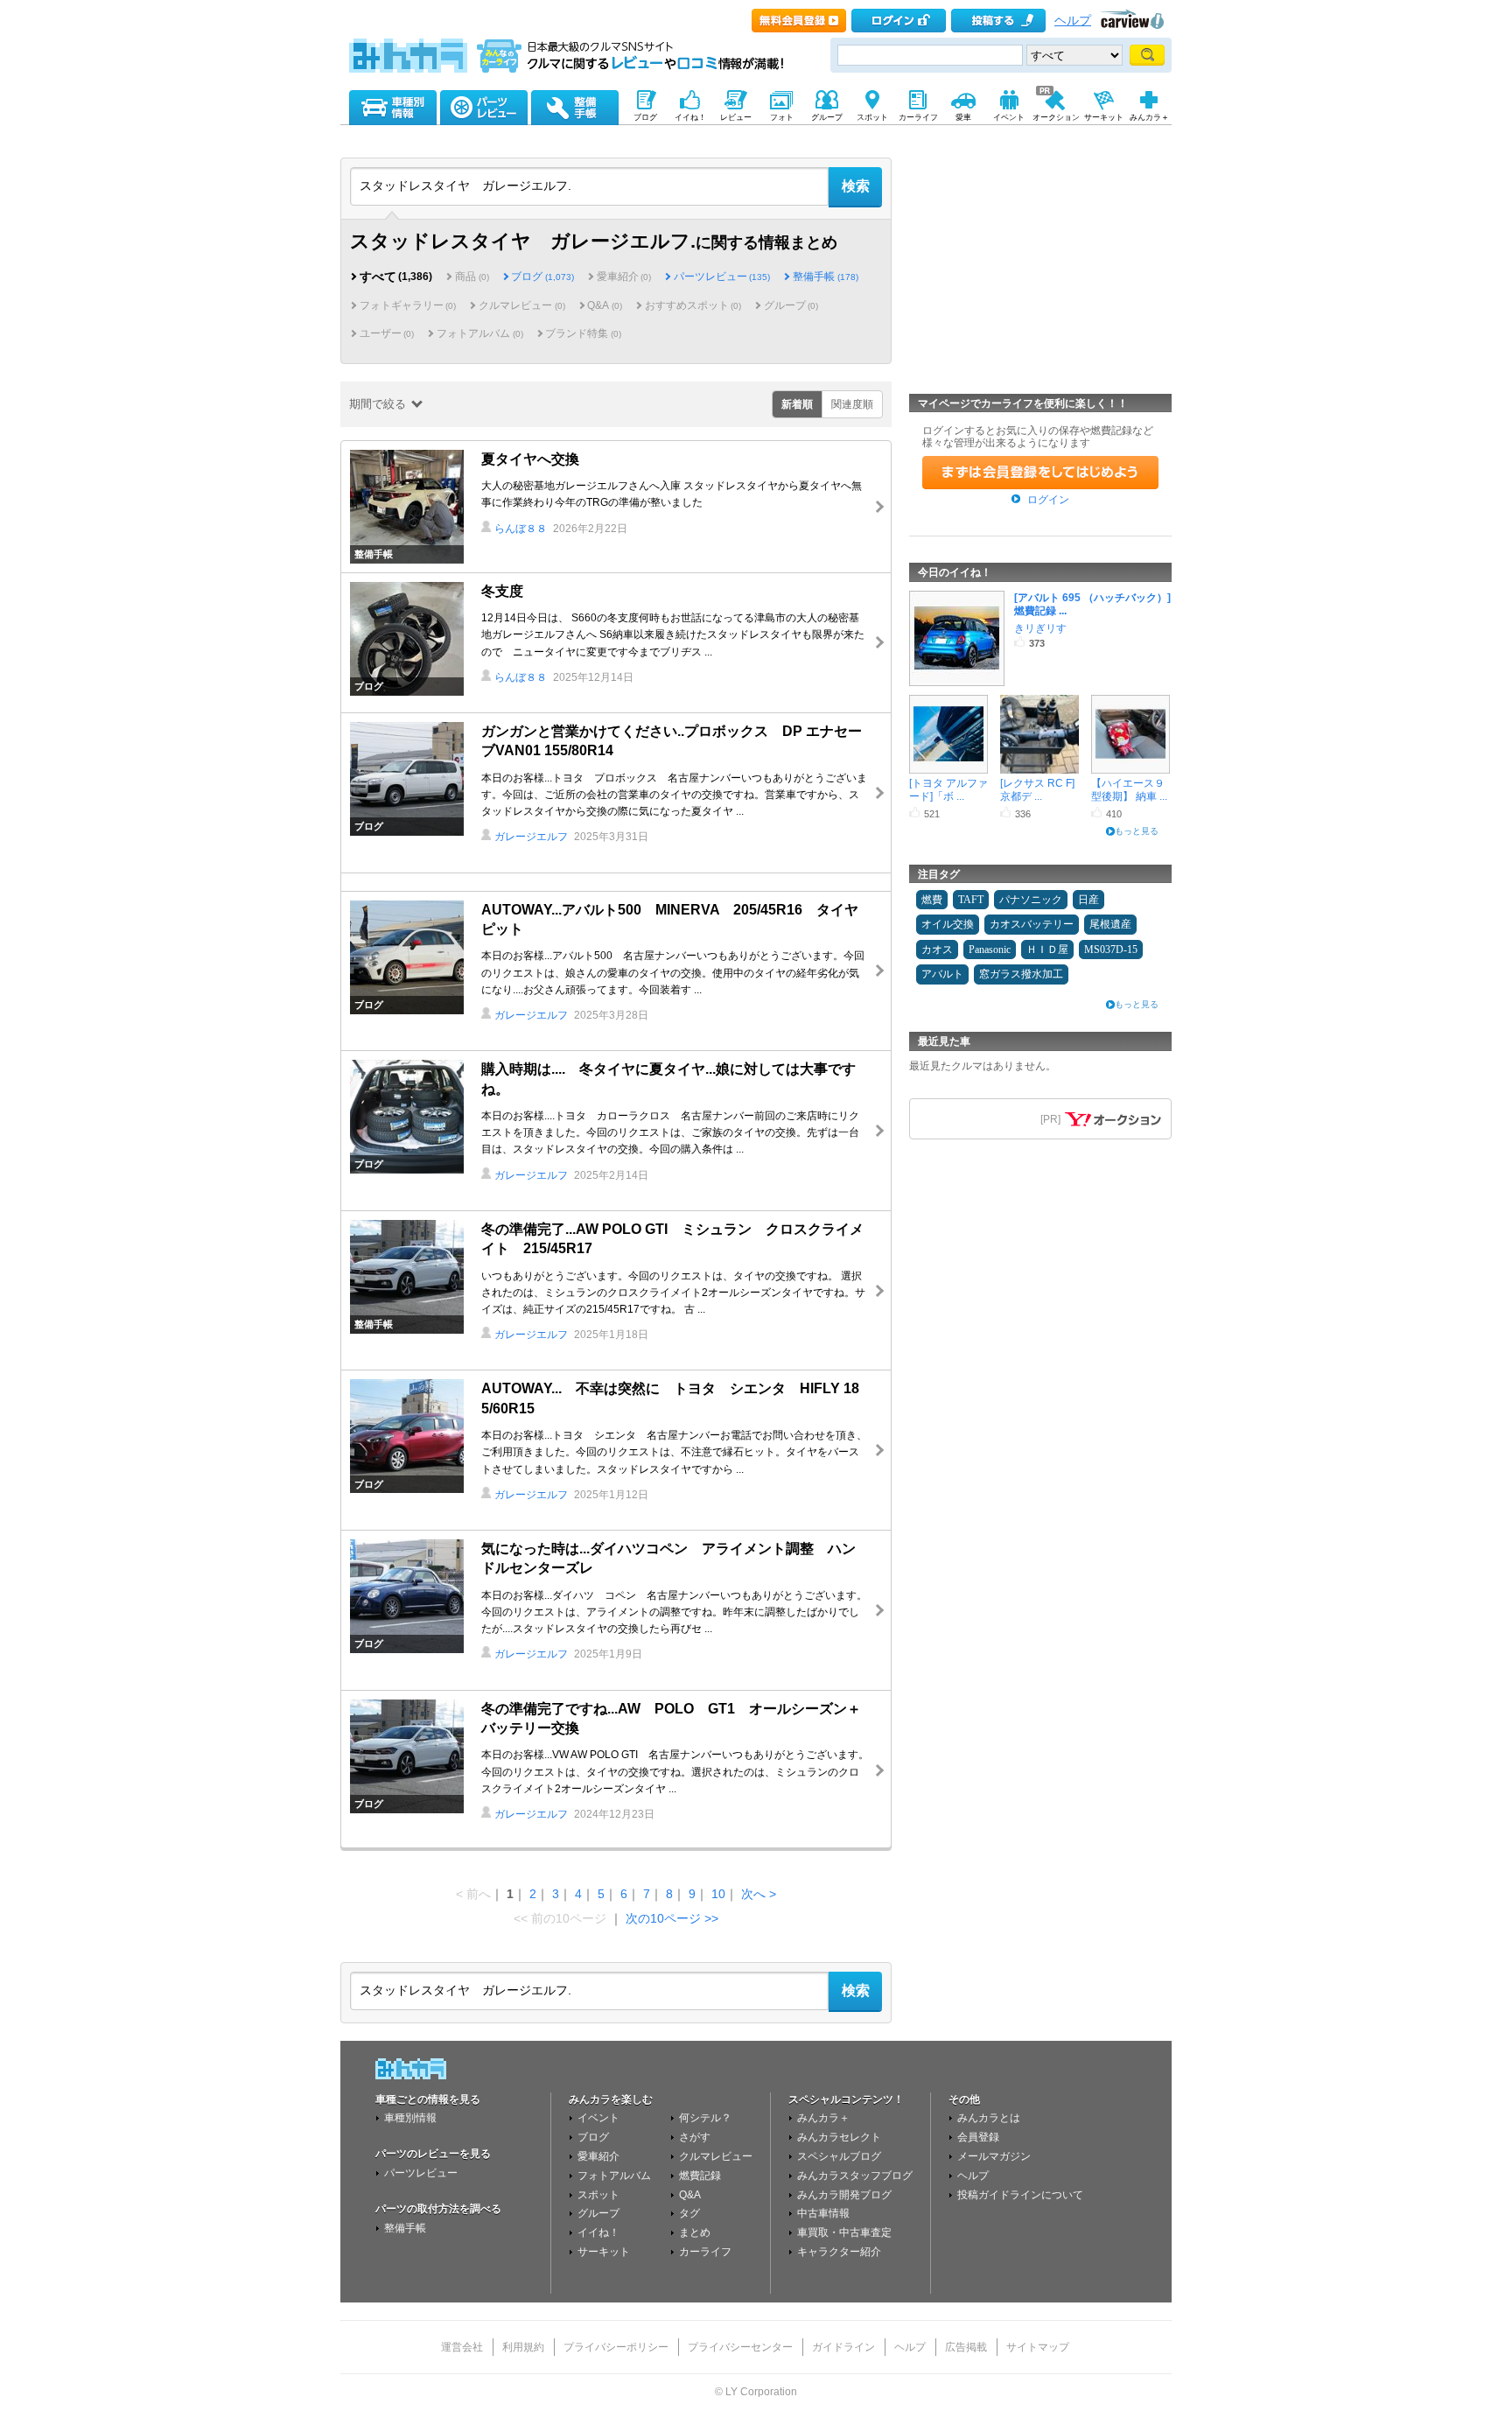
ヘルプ (1073, 21)
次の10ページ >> (672, 1918)
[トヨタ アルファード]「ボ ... (948, 789)
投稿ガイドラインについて (1020, 2195)
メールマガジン (994, 2156)
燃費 (932, 900)
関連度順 (852, 404)
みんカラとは (989, 2118)
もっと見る (1137, 831)
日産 (1088, 900)
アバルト (942, 974)
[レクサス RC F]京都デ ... (1037, 789)
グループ (598, 2213)
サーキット (604, 2252)
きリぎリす (1040, 628)
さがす (695, 2137)
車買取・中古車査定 (844, 2232)
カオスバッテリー (1032, 924)
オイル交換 (948, 924)
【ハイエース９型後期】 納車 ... (1129, 789)
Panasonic (990, 950)
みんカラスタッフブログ (855, 2176)
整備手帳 (825, 277)
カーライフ (705, 2252)
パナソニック (1031, 900)
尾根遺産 (1110, 924)
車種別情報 (410, 2118)
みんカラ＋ (823, 2118)
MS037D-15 (1111, 950)
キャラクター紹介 (839, 2252)
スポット (598, 2195)
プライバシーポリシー (616, 2347)
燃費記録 (700, 2176)
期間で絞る (378, 404)
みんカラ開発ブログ (844, 2195)
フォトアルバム (614, 2176)
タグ (689, 2213)
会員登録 (978, 2137)
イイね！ (598, 2232)
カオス (937, 950)
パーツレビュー (722, 277)
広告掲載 (966, 2347)
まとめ (695, 2232)
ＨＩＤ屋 (1047, 950)
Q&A (690, 2195)
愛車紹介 (598, 2156)
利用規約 (523, 2347)
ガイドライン (843, 2347)
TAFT (971, 900)
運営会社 (462, 2347)
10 (718, 1894)
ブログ (542, 277)
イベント (598, 2118)
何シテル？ (705, 2118)
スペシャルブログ (839, 2156)
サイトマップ (1038, 2347)
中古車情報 (823, 2213)
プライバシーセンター (740, 2347)
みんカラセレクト (839, 2137)
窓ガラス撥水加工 (1021, 974)
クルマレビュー (716, 2156)
